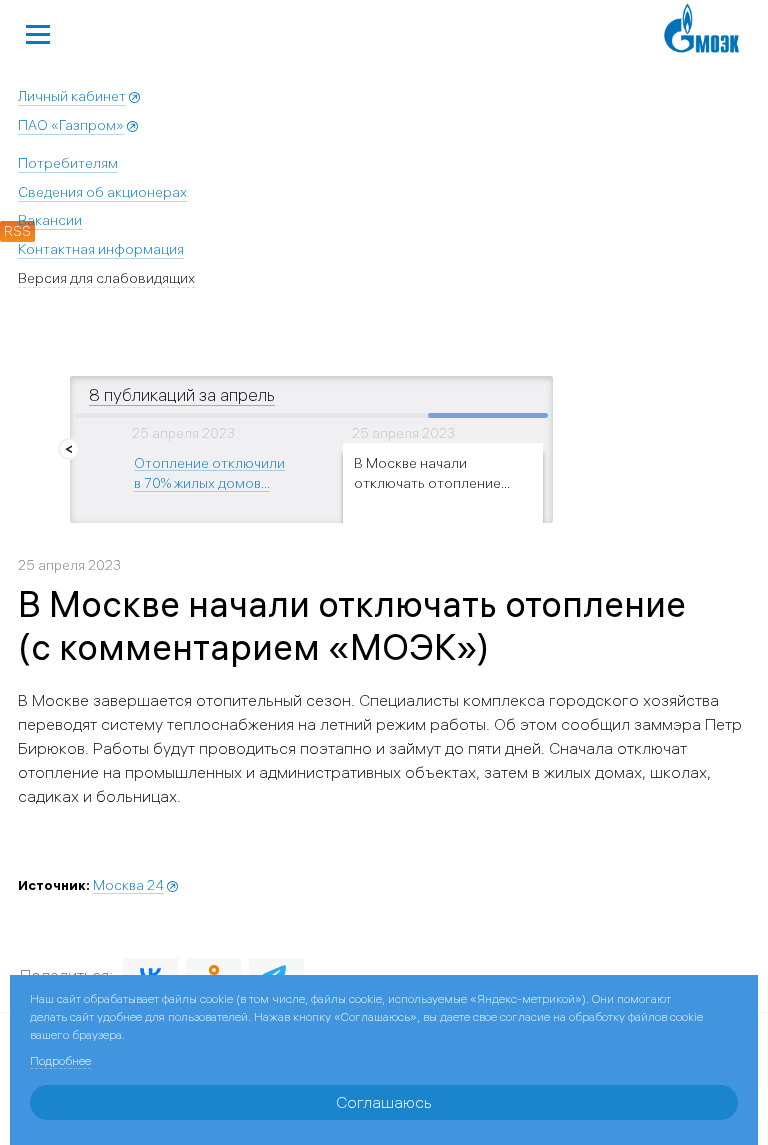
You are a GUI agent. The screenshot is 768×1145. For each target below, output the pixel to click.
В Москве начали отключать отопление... (432, 472)
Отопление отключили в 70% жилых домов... (209, 472)
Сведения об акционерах (102, 192)
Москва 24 (128, 885)
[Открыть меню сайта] (38, 32)
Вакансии (50, 220)
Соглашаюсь (384, 1102)
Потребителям (68, 163)
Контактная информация (101, 249)
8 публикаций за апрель (182, 394)
